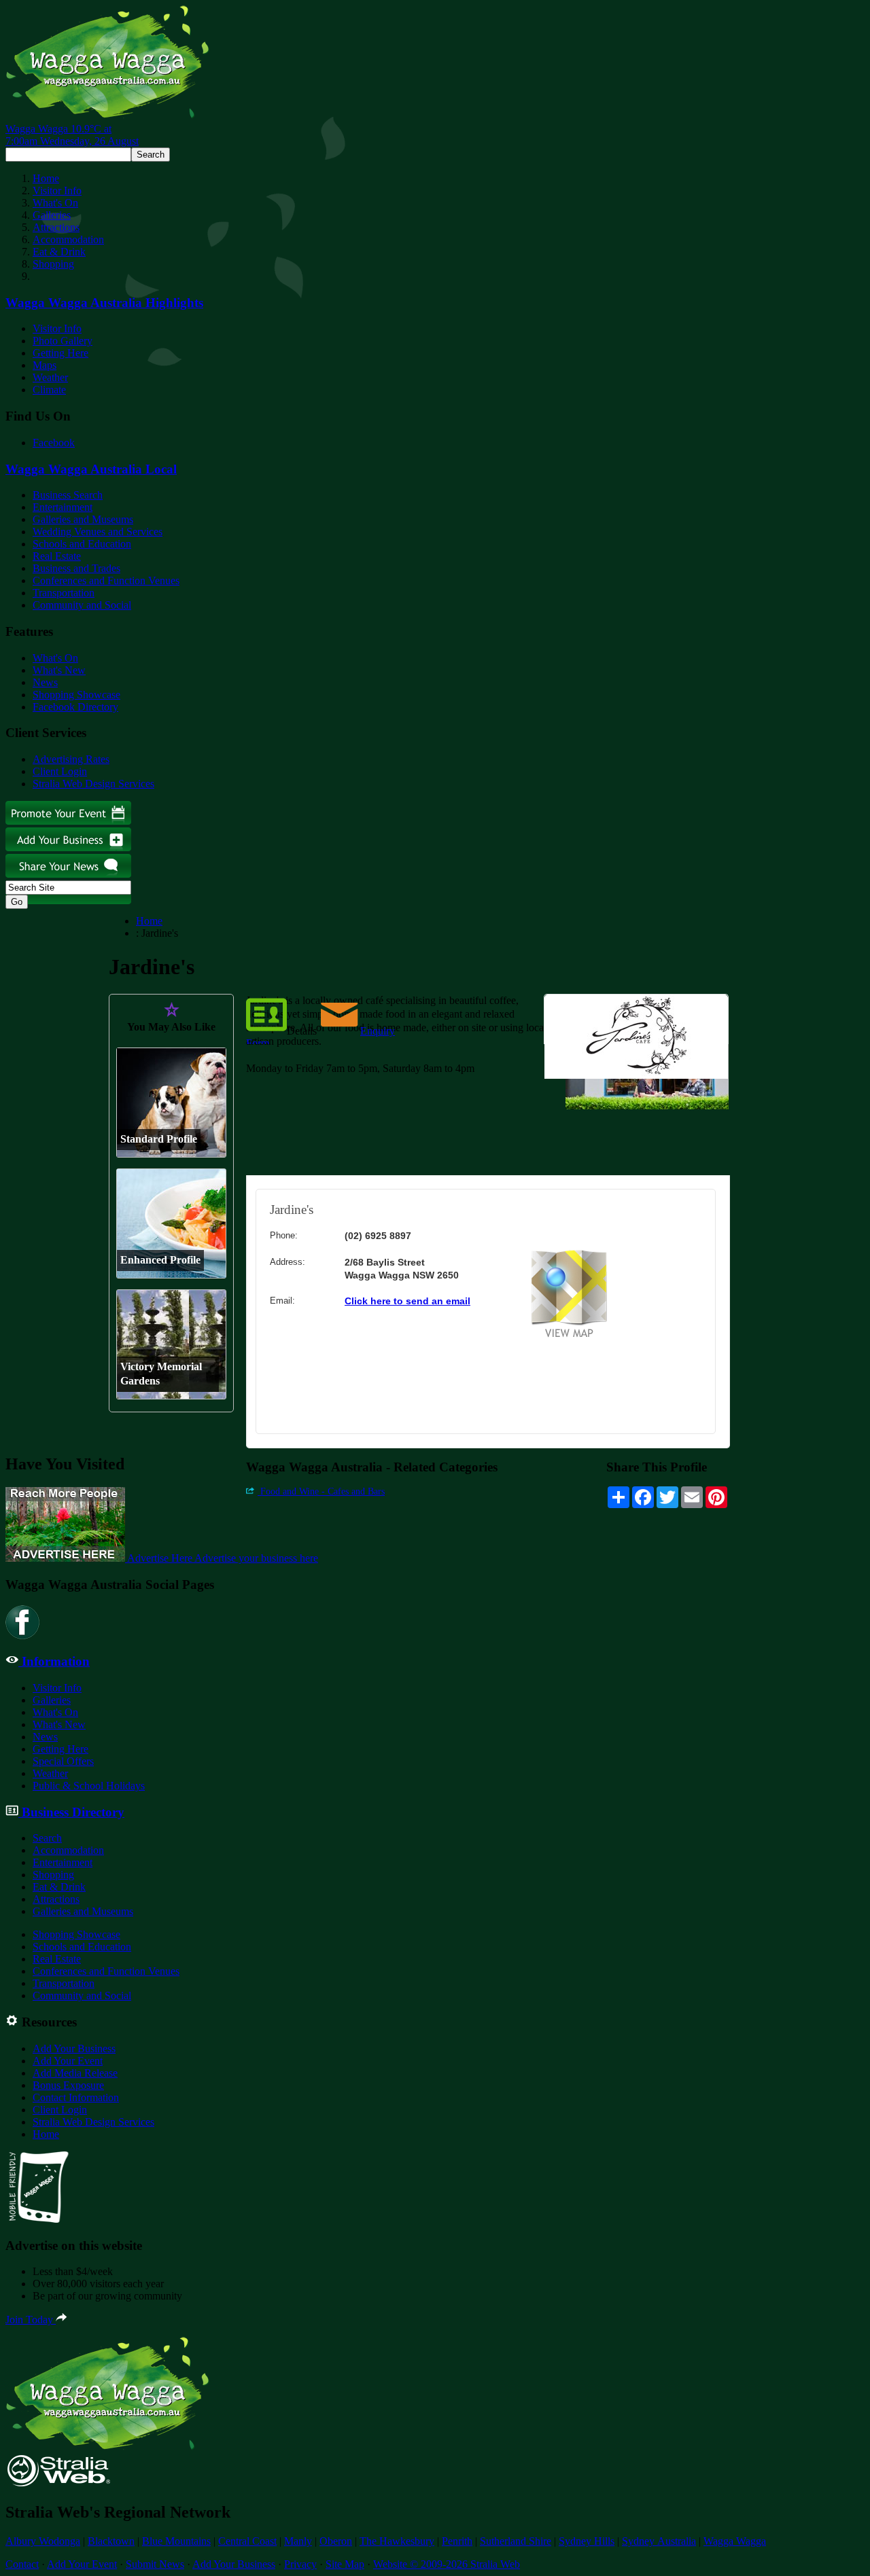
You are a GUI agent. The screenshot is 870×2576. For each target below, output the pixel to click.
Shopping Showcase (76, 695)
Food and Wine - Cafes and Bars (321, 1491)
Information (54, 1661)
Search (47, 1838)
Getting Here (60, 353)
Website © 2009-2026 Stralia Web (447, 2564)
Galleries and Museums (83, 519)
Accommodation (68, 239)
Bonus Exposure (68, 2085)
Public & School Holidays (89, 1786)
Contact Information (76, 2097)
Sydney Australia (659, 2541)
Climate (49, 390)
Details (302, 1031)
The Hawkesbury (397, 2541)
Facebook (54, 443)
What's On (55, 203)
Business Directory (71, 1812)
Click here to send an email (407, 1301)
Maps (45, 365)
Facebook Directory (75, 707)
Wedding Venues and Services (98, 532)
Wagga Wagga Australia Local (91, 469)
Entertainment (63, 507)
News (45, 682)
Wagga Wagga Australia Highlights (104, 303)
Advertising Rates (71, 759)
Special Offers (63, 1761)
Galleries (52, 215)
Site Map (345, 2564)
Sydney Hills (587, 2541)
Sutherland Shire (516, 2541)
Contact (22, 2564)
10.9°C (72, 135)
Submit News (155, 2564)
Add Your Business (74, 2049)
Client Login (60, 771)
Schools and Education (82, 544)
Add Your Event (68, 2061)
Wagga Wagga (735, 2541)
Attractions (56, 227)
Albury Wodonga (43, 2541)
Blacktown (111, 2541)
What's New (59, 670)
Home (46, 178)
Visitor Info (57, 191)
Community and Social (82, 605)
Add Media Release (75, 2073)
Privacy (300, 2564)
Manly (298, 2541)
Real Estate (57, 556)
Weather (50, 377)
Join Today (31, 2320)
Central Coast (247, 2541)
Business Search (68, 495)
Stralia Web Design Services (93, 784)
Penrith (457, 2541)
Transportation (64, 593)
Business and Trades (76, 568)
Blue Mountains (176, 2541)
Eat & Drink (59, 252)
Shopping (53, 264)
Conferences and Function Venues (106, 580)
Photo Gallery (63, 341)
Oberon (336, 2541)
